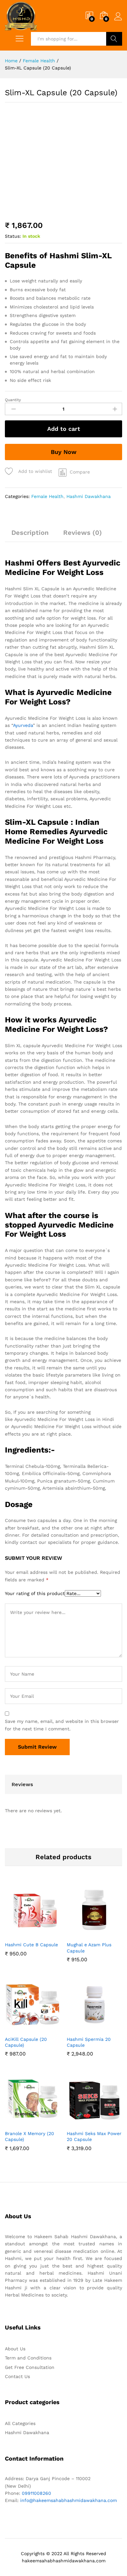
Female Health (47, 496)
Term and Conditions (28, 2358)
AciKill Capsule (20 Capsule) (26, 2042)
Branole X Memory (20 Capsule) (29, 2136)
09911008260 (36, 2493)
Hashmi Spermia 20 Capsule (89, 2042)
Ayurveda (23, 725)
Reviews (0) (83, 533)
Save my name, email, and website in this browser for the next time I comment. (62, 1725)
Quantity (13, 400)
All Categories (20, 2423)
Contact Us (17, 2376)
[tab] (30, 535)
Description (30, 533)
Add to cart (64, 429)
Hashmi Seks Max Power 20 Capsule (94, 2136)
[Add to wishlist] (39, 1934)
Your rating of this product (35, 1593)
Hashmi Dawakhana (89, 496)
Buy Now (64, 452)
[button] (24, 1934)
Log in (118, 21)
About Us (15, 2349)
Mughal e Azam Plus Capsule (89, 1948)
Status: (13, 236)
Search (114, 39)
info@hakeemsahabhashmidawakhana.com (69, 2500)
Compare (80, 472)
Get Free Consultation (30, 2367)
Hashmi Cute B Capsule (31, 1945)
